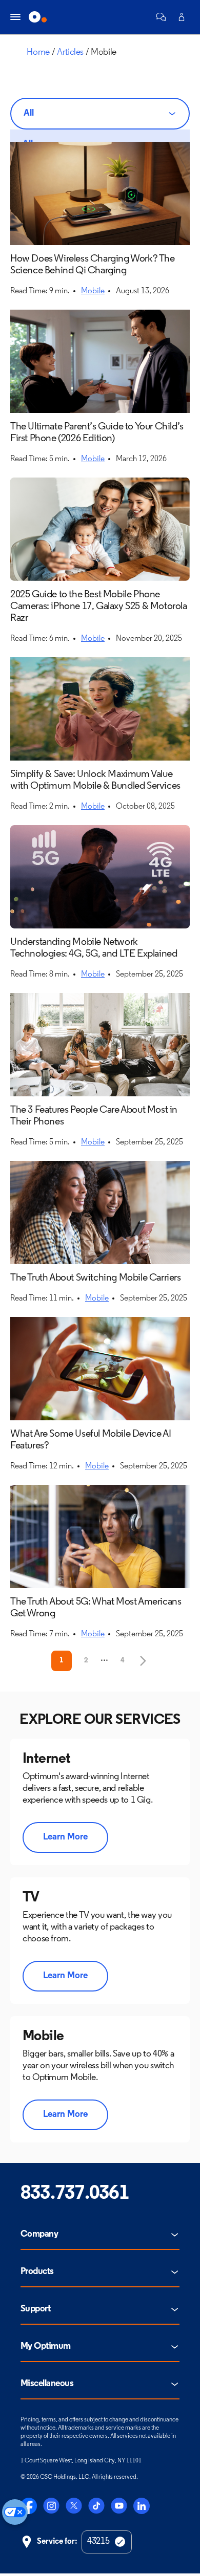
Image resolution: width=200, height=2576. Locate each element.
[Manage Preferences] (15, 2512)
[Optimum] (38, 17)
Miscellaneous (47, 2384)
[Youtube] (119, 2506)
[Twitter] (74, 2506)
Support (35, 2309)
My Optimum (46, 2347)
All (29, 114)
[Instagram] (51, 2506)
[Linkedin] (142, 2506)
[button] (161, 17)
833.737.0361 (75, 2194)
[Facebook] (29, 2506)
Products (37, 2272)
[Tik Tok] (96, 2506)
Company (39, 2235)
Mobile (93, 291)
